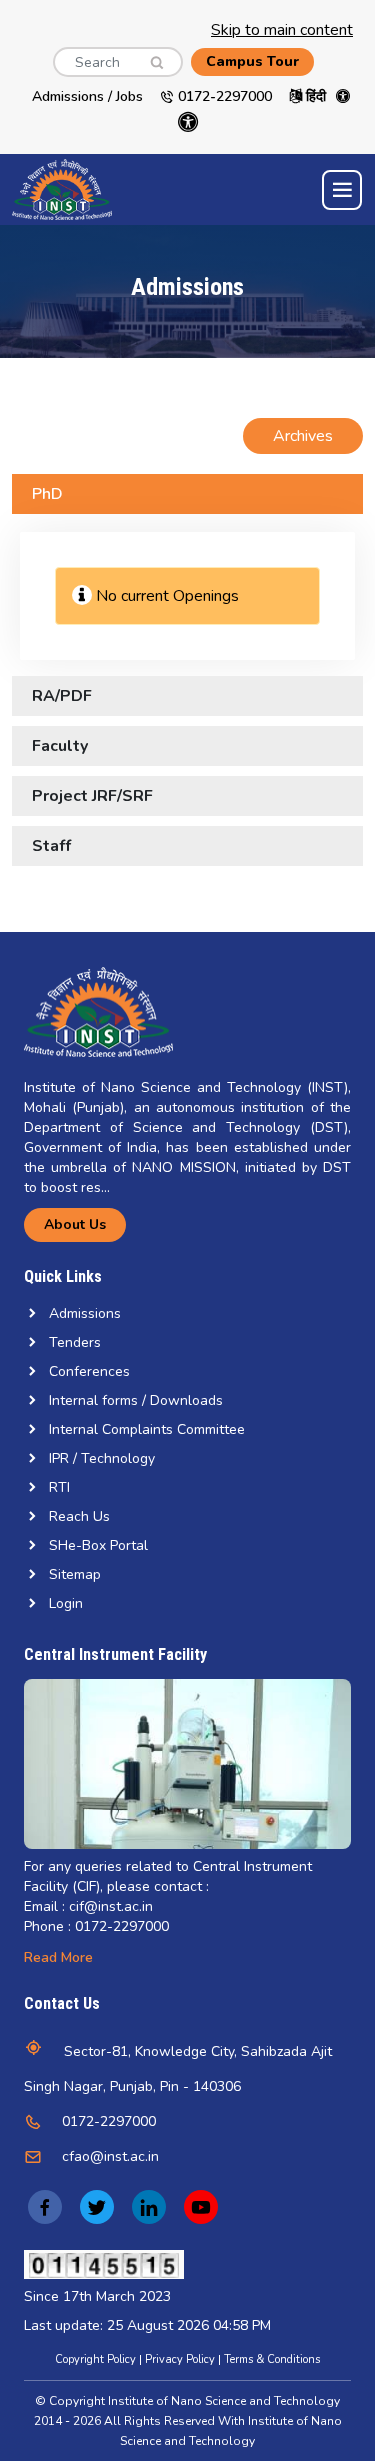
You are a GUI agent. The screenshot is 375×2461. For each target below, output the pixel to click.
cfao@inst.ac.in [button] (110, 2156)
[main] (187, 578)
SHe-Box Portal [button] (98, 1545)
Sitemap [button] (75, 1574)
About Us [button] (75, 1224)
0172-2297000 (223, 96)
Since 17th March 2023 (97, 2296)
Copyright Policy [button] (95, 2360)
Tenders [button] (75, 1342)
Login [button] (66, 1603)
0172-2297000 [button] (109, 2121)
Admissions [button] (85, 1313)
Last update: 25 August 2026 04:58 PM (147, 2325)
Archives (303, 436)
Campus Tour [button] (252, 61)
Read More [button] (58, 1957)
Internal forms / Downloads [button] (136, 1400)
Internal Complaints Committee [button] (147, 1429)
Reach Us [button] (79, 1516)
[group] (187, 1764)
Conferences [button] (89, 1371)
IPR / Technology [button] (102, 1458)
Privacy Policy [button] (180, 2360)
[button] (150, 55)
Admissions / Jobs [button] (87, 96)
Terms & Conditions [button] (272, 2360)
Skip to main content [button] (282, 30)
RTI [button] (59, 1487)
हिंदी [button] (314, 96)
